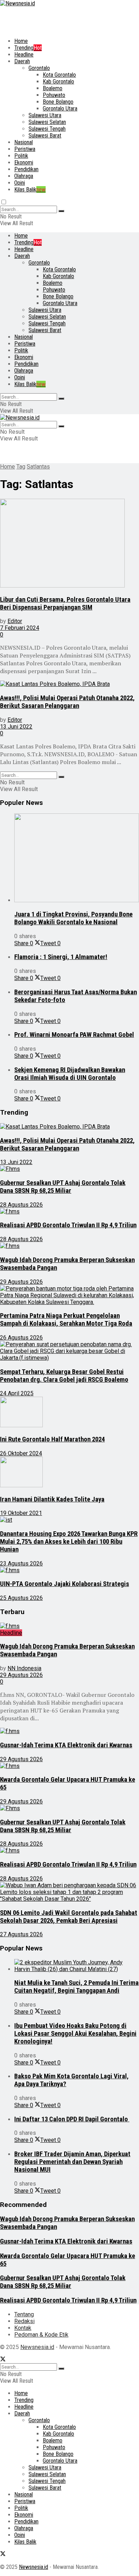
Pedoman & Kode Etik (41, 2335)
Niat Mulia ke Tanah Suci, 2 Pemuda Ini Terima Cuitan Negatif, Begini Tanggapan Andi (76, 1987)
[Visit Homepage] (17, 3)
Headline (24, 55)
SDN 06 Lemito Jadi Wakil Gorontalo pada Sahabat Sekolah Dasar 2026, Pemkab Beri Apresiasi (69, 1917)
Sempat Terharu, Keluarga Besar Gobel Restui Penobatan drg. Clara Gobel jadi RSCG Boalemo (64, 1376)
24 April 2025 (17, 1393)
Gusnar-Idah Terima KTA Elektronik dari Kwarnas (66, 1745)
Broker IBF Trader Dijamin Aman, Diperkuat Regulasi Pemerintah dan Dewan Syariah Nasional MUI (72, 2162)
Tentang (24, 2314)
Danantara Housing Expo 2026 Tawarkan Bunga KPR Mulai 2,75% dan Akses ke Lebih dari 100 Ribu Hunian (69, 1542)
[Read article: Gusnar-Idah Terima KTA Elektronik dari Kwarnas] (69, 1731)
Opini (20, 183)
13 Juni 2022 (16, 727)
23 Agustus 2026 (21, 1563)
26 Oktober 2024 (21, 1453)
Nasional (24, 142)
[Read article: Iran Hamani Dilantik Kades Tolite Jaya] (69, 1473)
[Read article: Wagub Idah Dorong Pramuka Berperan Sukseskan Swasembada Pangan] (69, 1246)
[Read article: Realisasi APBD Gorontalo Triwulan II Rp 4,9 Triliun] (69, 1211)
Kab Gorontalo (58, 82)
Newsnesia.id (37, 2347)
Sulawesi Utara (45, 115)
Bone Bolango (58, 102)
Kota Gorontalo (59, 75)
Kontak (23, 2328)
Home (21, 41)
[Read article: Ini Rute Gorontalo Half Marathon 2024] (69, 1413)
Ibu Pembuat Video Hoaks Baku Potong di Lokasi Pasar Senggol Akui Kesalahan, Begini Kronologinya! (75, 2034)
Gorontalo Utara (60, 109)
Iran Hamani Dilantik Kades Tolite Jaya (52, 1499)
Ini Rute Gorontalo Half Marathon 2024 (52, 1439)
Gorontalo (39, 68)
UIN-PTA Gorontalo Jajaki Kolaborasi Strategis (65, 1584)
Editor (15, 621)
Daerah (22, 61)
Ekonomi (24, 163)
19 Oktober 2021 (21, 1513)
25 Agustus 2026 (21, 1598)
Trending (28, 48)
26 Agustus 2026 (21, 1338)
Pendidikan (26, 169)
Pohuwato (54, 95)
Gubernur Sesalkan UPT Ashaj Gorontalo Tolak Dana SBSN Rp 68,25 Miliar (63, 1187)
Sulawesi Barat (45, 136)
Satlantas (38, 467)
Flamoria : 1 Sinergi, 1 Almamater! (61, 957)
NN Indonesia (24, 1668)
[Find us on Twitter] (3, 2360)
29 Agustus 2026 (21, 1282)
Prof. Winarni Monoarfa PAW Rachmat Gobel (74, 1035)
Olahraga (24, 176)
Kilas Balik (30, 190)
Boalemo (53, 88)
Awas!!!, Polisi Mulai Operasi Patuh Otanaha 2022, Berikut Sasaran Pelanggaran (67, 702)
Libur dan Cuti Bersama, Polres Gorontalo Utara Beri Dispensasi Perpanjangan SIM (65, 604)
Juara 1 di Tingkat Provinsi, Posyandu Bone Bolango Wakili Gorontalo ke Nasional (73, 918)
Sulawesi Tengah (47, 129)
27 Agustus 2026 (21, 1934)
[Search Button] (61, 211)
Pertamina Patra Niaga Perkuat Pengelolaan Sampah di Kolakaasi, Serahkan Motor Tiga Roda (66, 1320)
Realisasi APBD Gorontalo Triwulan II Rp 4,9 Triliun (68, 1225)
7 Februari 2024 (20, 628)
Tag (21, 467)
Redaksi (24, 2321)
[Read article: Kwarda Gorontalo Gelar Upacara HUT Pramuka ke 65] (69, 1766)
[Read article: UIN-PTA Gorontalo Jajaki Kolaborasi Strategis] (69, 1570)
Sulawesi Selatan (47, 122)
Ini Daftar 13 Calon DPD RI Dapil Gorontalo (72, 2119)
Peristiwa (25, 149)
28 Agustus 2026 (21, 1205)
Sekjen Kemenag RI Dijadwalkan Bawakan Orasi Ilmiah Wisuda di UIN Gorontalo (70, 1074)
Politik (21, 156)
